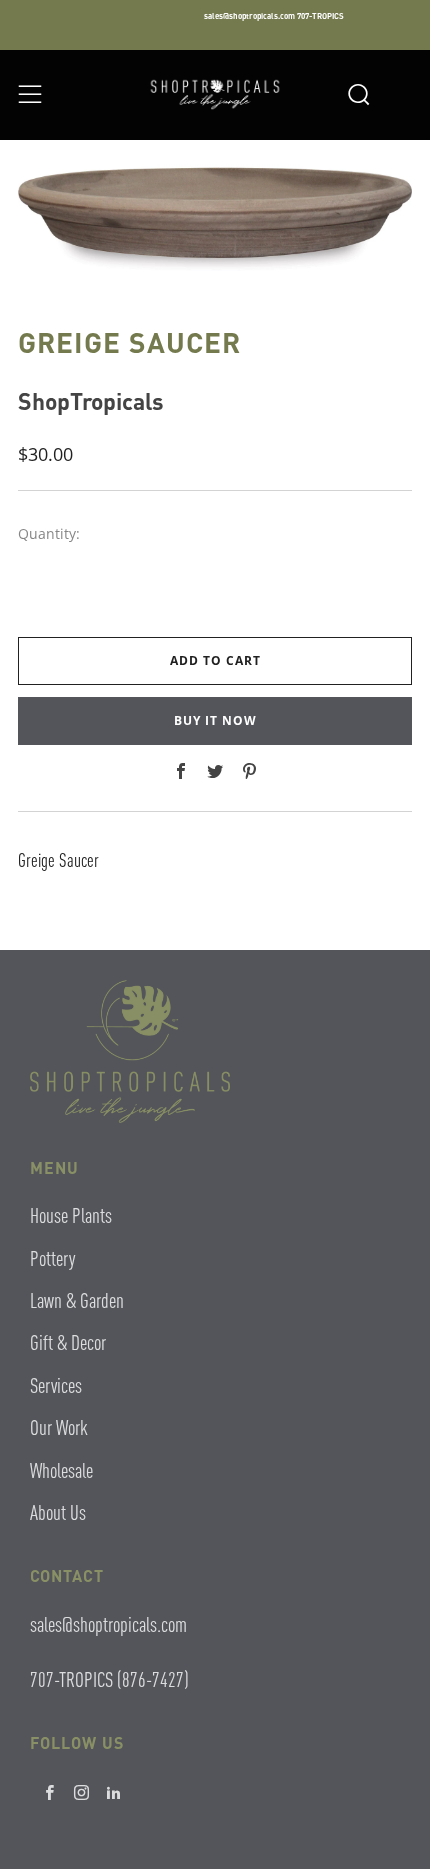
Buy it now (215, 720)
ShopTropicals (91, 400)
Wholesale (61, 1469)
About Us (58, 1511)
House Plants (71, 1214)
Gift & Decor (68, 1341)
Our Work (59, 1426)
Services (56, 1384)
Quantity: (49, 534)
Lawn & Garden (77, 1299)
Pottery (52, 1257)
